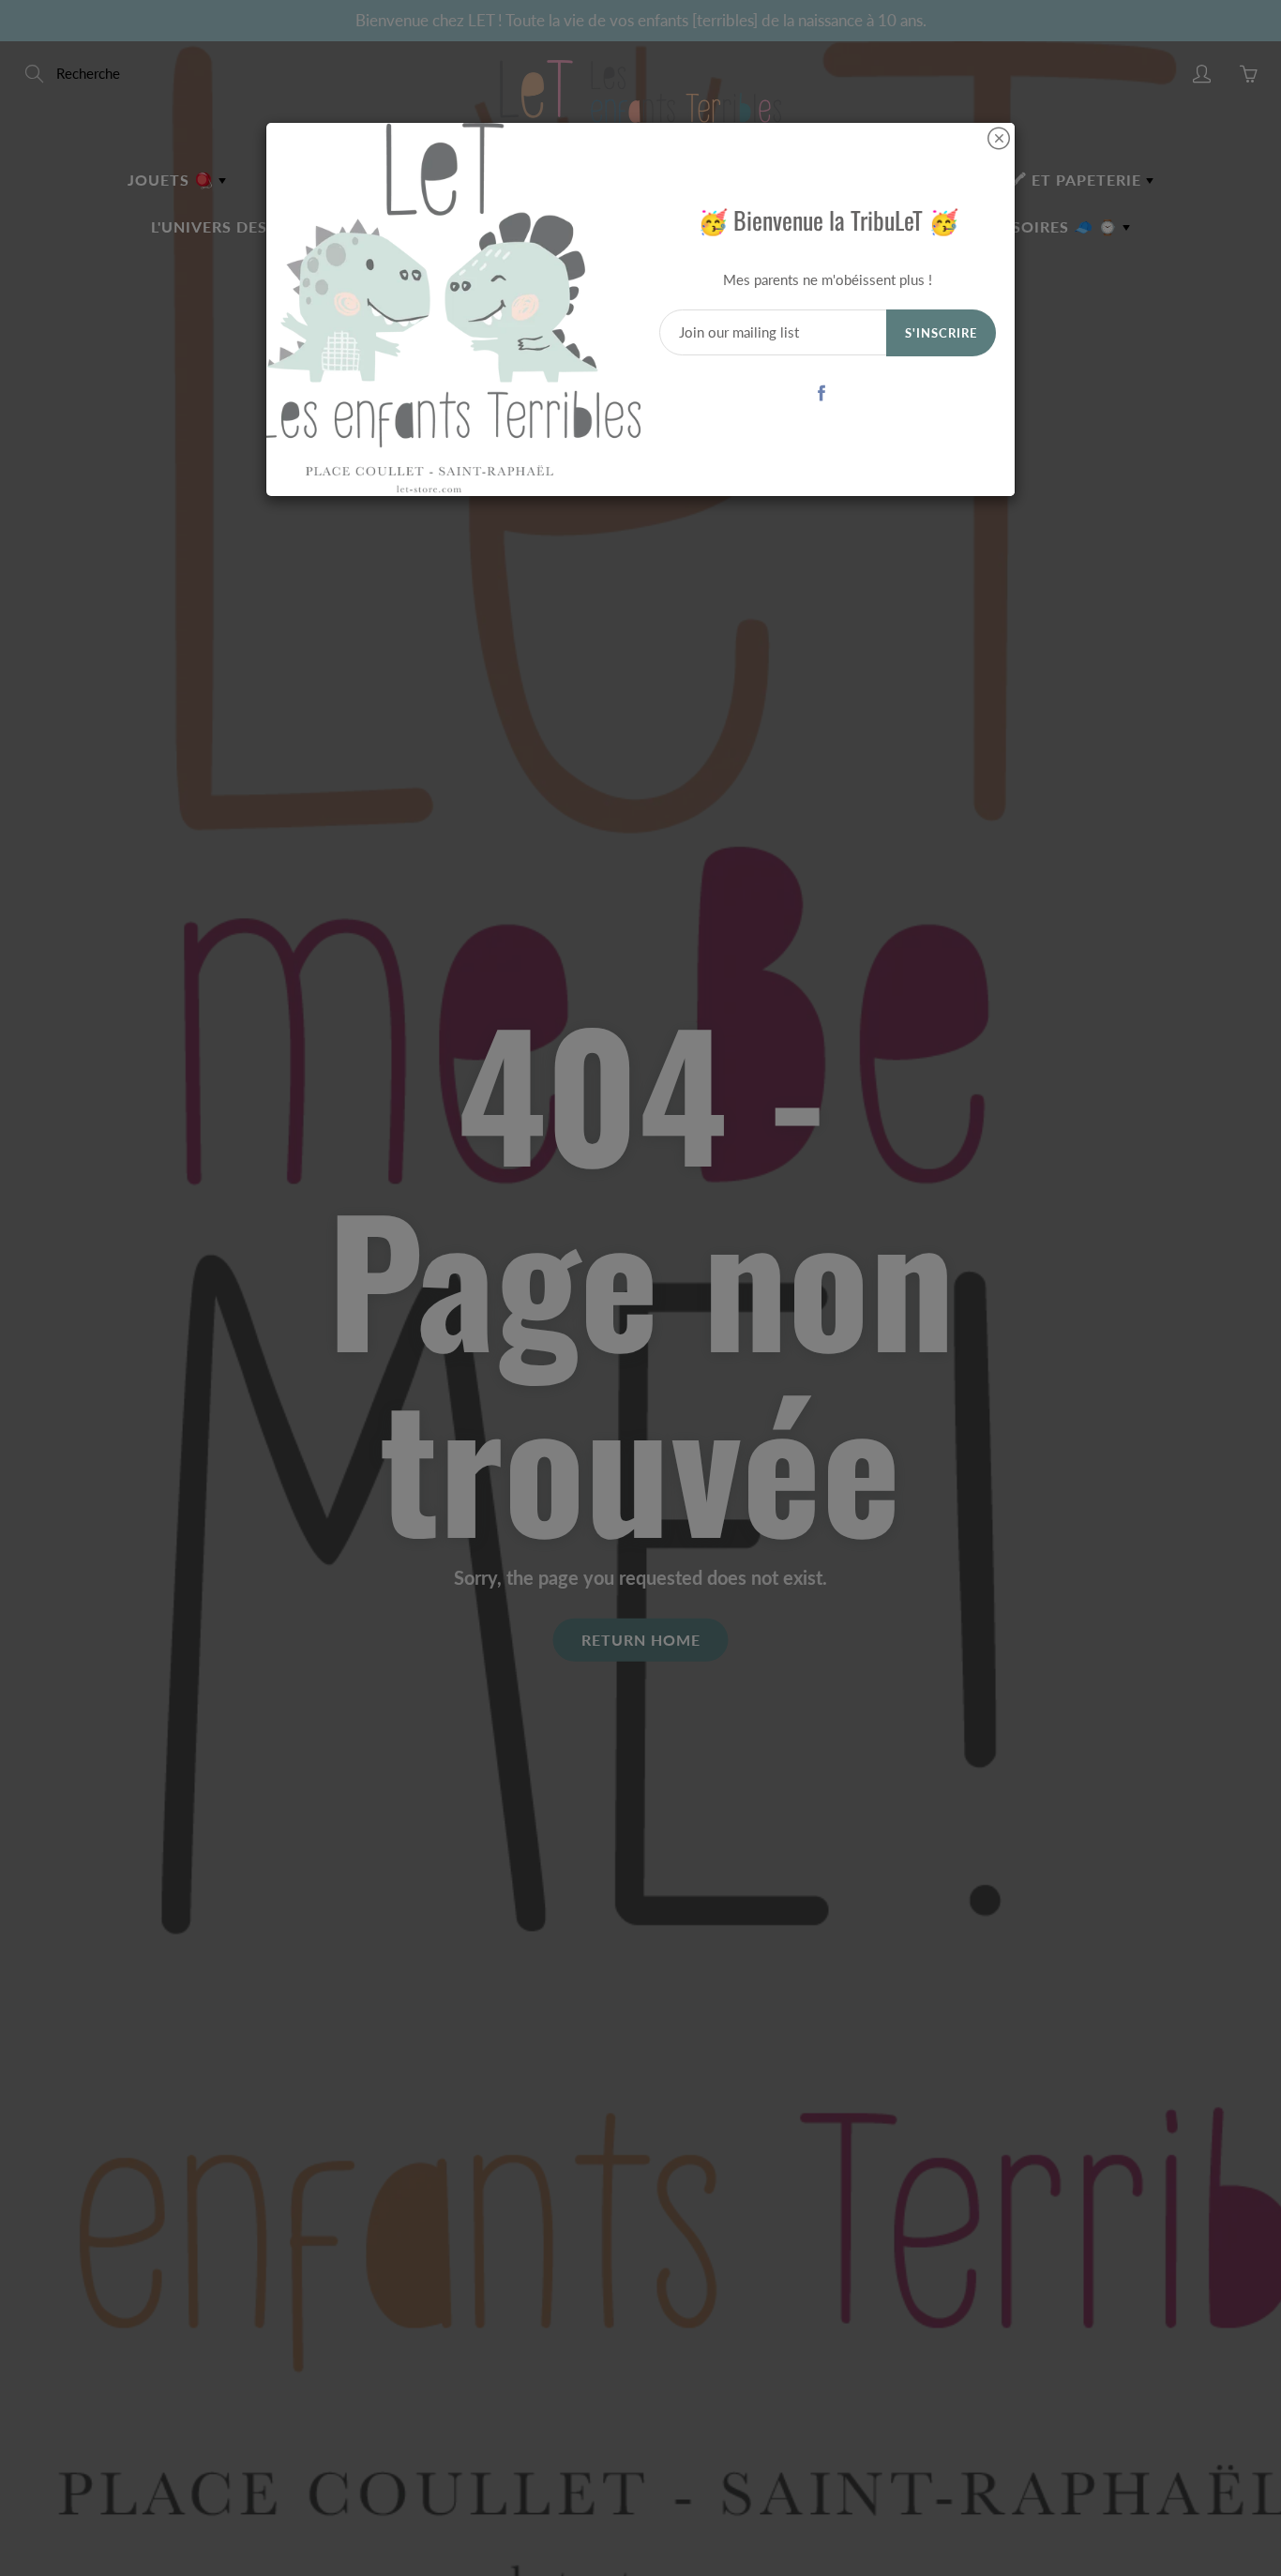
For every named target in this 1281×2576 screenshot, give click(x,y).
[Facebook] (821, 392)
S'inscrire (941, 333)
